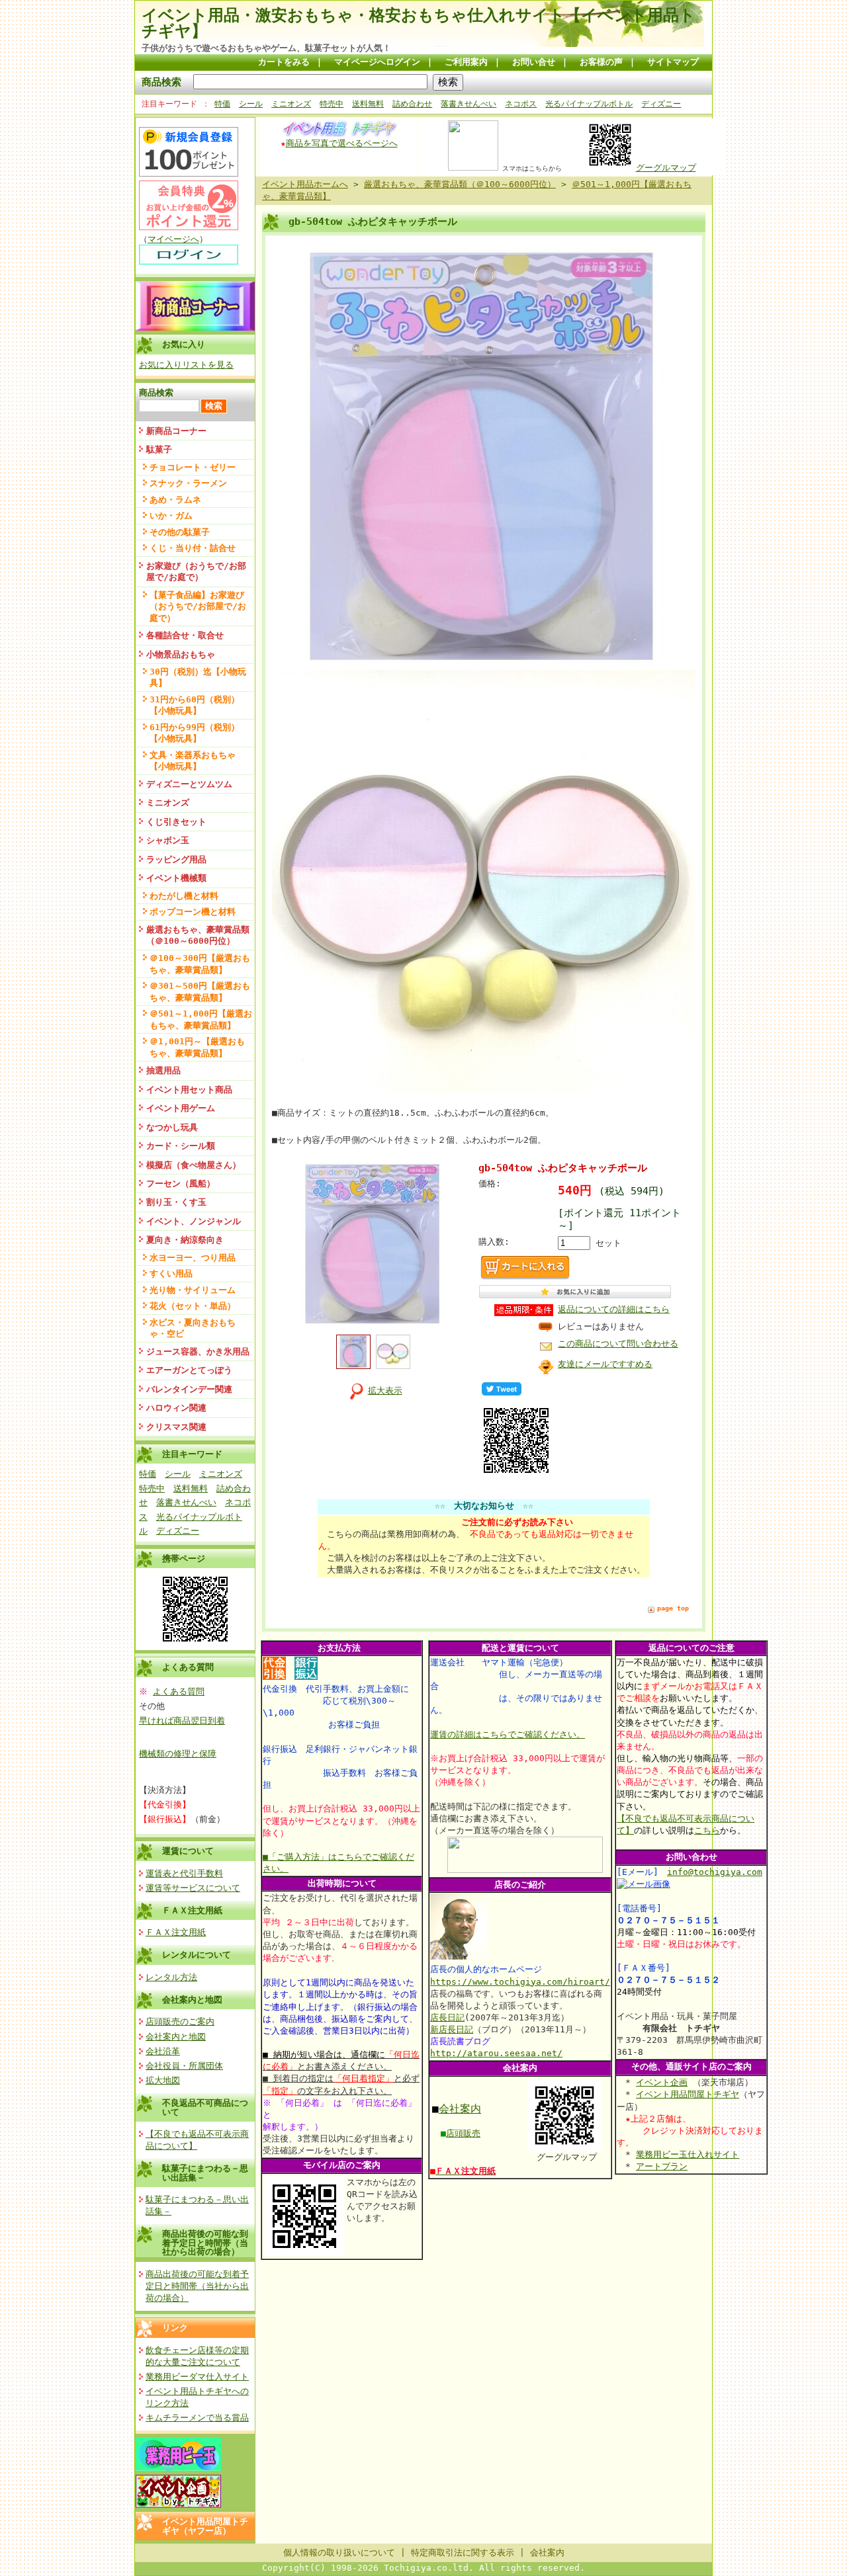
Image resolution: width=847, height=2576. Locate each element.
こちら (707, 1830)
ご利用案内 (466, 62)
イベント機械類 (176, 878)
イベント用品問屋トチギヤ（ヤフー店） (205, 2526)
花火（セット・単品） (193, 1306)
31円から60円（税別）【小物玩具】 (195, 705)
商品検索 (161, 82)
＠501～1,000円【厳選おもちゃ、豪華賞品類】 (201, 1019)
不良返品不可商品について (205, 2107)
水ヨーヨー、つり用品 (193, 1258)
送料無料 (368, 104)
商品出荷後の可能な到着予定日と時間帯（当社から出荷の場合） (205, 2243)
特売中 (332, 104)
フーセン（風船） (181, 1184)
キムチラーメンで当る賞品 (197, 2418)
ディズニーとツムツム (189, 784)
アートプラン (662, 2166)
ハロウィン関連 (176, 1408)
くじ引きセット (176, 822)
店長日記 (447, 2017)
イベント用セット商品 (189, 1090)
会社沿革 (163, 2051)
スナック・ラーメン (188, 483)
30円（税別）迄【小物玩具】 (198, 677)
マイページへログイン (377, 62)
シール (251, 104)
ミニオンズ (291, 104)
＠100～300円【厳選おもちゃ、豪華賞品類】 (200, 964)
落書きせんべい (468, 104)
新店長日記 (452, 2029)
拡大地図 (163, 2080)
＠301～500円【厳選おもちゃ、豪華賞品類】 (200, 991)
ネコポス (521, 104)
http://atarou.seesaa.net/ (496, 2053)
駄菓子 (159, 449)
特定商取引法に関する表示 (463, 2553)
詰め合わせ (412, 104)
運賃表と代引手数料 (184, 1873)
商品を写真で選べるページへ (342, 143)
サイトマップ (673, 62)
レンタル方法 (171, 1977)
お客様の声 (601, 62)
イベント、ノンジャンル (194, 1221)
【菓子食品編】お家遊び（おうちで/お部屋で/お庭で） (198, 606)
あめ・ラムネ (175, 500)
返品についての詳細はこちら (614, 1309)
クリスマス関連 (176, 1427)
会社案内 (460, 2109)
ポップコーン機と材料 (193, 912)
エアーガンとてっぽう (189, 1370)
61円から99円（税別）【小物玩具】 (195, 733)
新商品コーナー (176, 431)
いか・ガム (171, 516)
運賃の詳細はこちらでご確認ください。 (508, 1734)
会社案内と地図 (192, 2000)
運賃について (188, 1851)
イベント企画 (662, 2082)
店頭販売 (463, 2133)
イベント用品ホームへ (305, 184)
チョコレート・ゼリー (193, 467)
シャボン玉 (168, 840)
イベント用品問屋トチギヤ (688, 2094)
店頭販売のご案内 (180, 2021)
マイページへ (173, 239)
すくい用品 (171, 1273)
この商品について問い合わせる (618, 1344)
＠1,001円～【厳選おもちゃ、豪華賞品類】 (197, 1047)
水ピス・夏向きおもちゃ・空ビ (193, 1328)
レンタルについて (197, 1955)
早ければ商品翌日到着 (182, 1721)
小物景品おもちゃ (181, 654)
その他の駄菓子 (180, 532)
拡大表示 (385, 1391)
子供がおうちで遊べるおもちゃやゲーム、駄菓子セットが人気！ (266, 48)
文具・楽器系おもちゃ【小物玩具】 (193, 761)
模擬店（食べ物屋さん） (194, 1165)
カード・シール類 (181, 1146)
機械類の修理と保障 (178, 1754)
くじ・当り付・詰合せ (193, 548)
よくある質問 (179, 1691)
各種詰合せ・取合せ (185, 635)
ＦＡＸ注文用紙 (192, 1910)
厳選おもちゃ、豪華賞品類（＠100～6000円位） (198, 935)
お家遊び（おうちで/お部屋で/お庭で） (196, 571)
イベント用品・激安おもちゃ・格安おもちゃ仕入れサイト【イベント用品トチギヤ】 (419, 23)
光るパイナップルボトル (589, 104)
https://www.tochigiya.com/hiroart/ (520, 1982)
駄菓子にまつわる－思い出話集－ (205, 2173)
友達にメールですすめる (605, 1364)
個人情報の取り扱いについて (339, 2553)
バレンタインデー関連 (189, 1389)
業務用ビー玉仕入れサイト (688, 2154)
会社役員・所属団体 (184, 2066)
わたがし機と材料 (184, 896)
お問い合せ (534, 62)
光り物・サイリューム (193, 1290)
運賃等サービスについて (193, 1888)
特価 (222, 104)
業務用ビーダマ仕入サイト (197, 2377)
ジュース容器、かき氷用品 (198, 1351)
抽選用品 (163, 1070)
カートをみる (284, 62)
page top (673, 1608)
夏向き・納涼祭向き (185, 1240)
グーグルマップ (666, 168)
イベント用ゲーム (181, 1108)
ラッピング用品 (176, 859)
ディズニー (661, 104)
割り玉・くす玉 (176, 1202)
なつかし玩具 (172, 1127)
